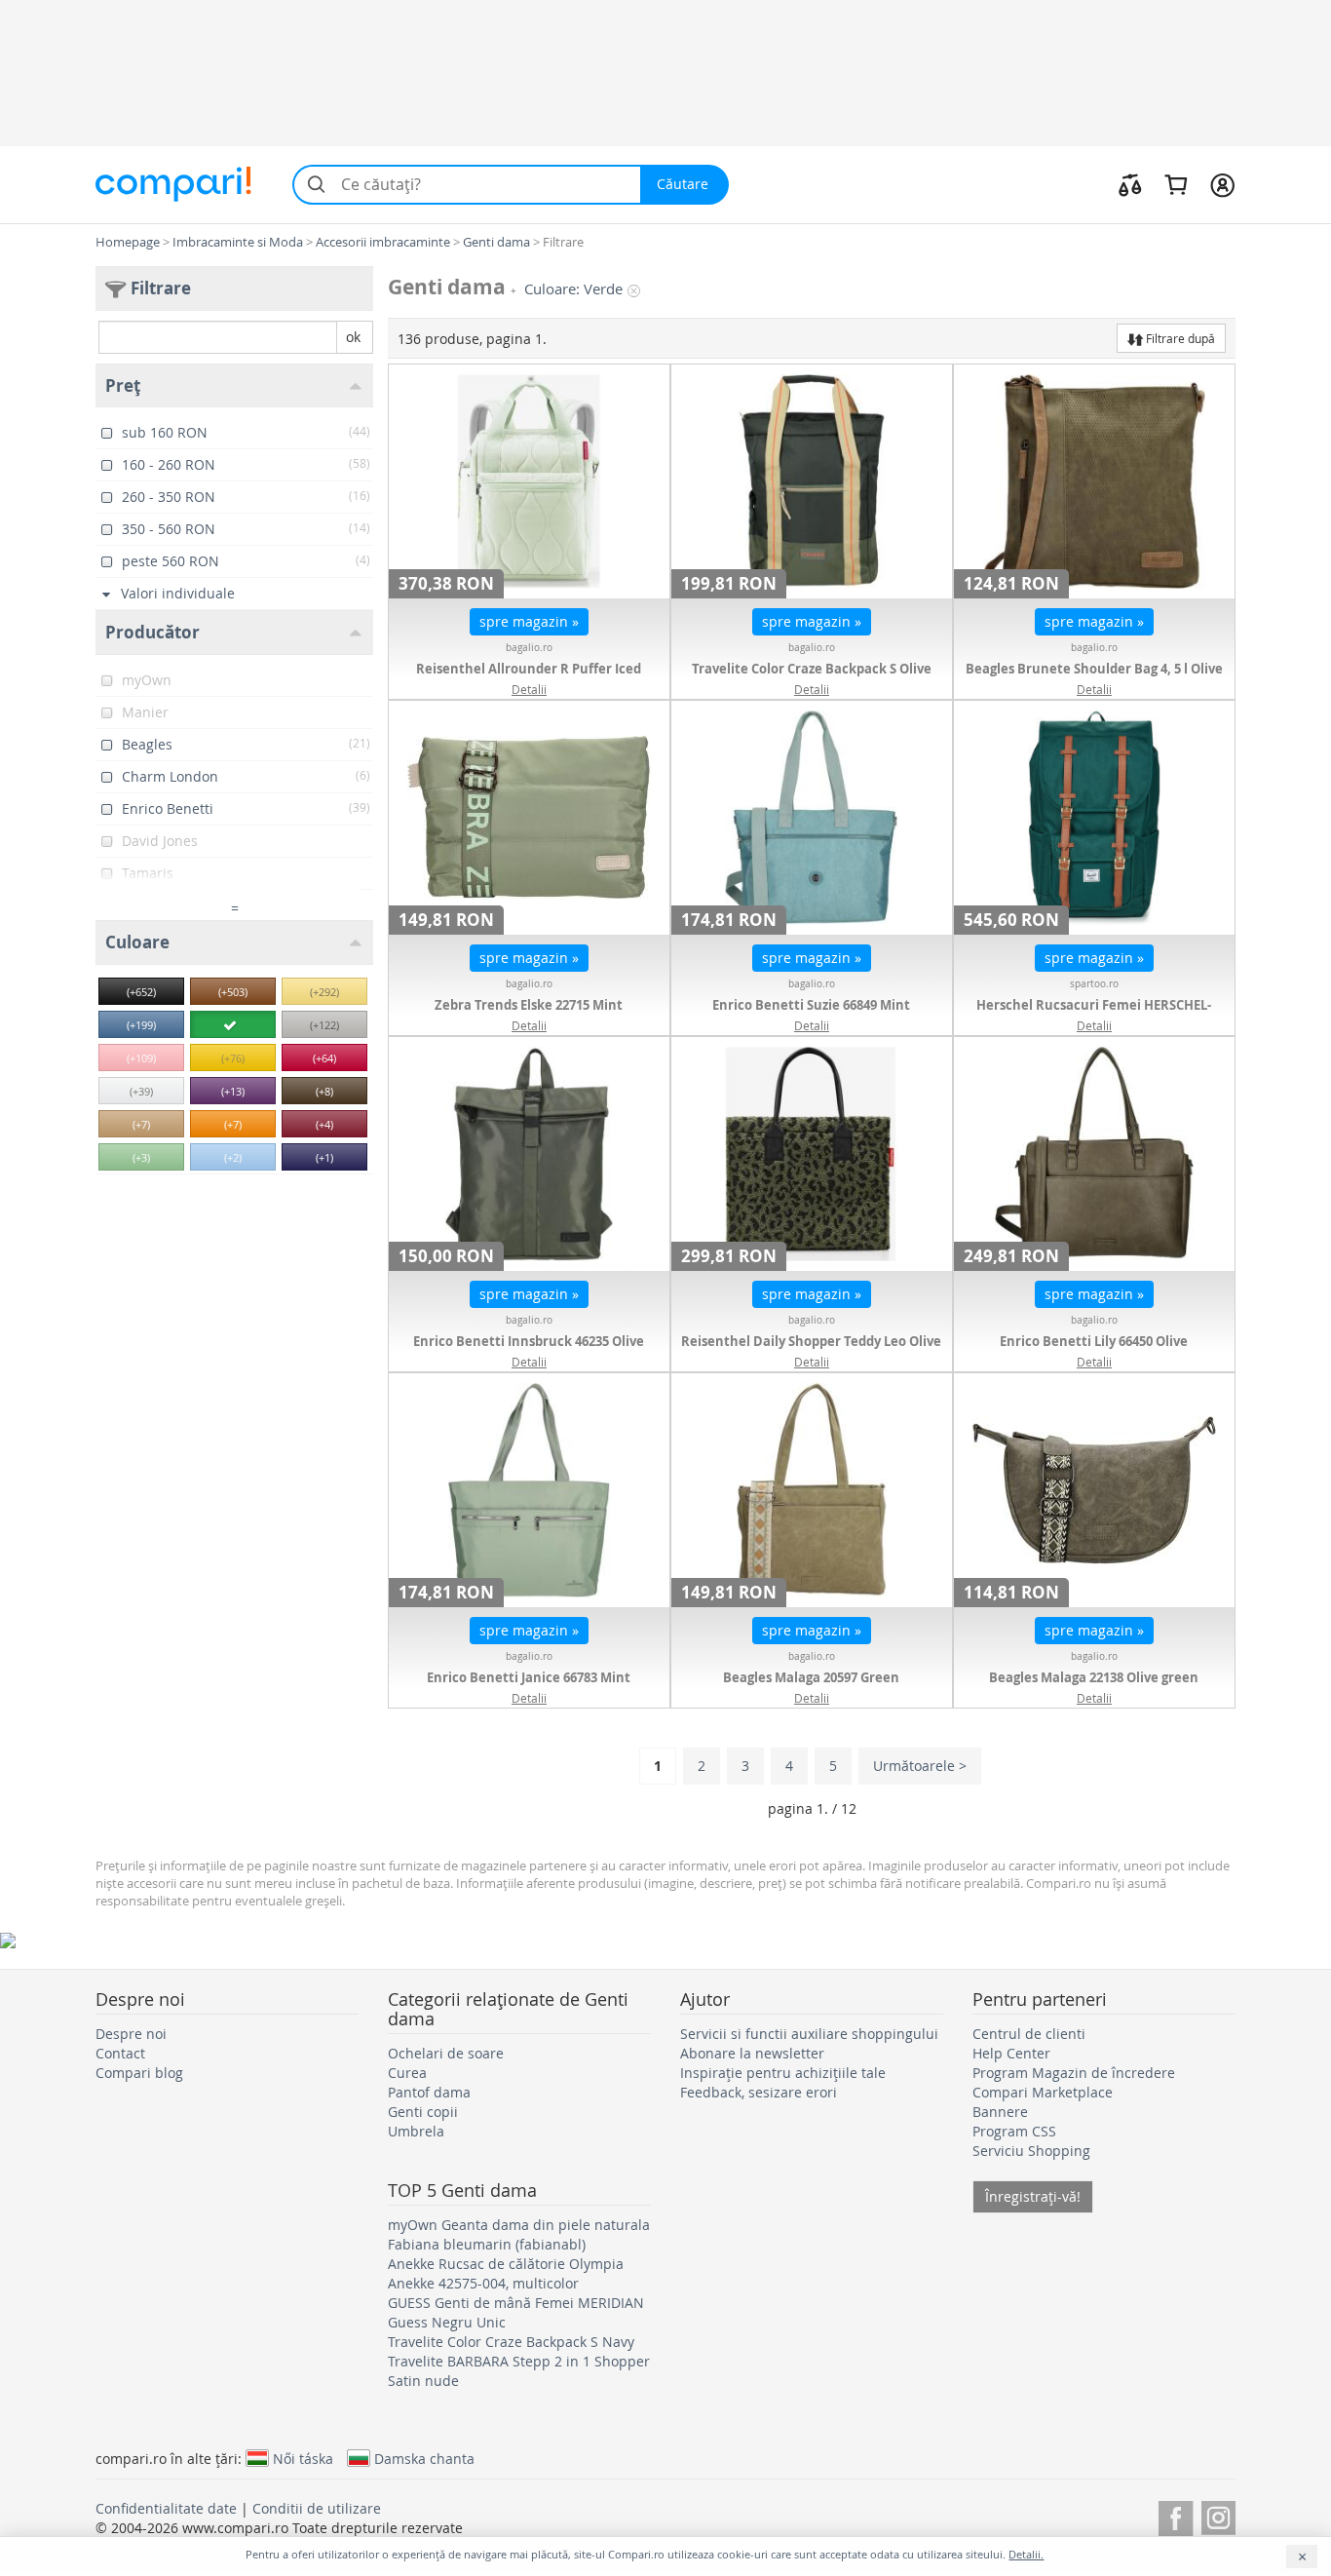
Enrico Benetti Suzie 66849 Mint (811, 1005)
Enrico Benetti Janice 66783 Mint (529, 1677)
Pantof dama (429, 2092)
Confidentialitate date (166, 2508)
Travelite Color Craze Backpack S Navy (511, 2342)
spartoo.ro (1094, 984)
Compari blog (139, 2073)
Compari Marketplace (1043, 2092)
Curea (407, 2073)
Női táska (303, 2458)
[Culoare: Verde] (233, 1024)
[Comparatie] (1130, 184)
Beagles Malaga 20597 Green (811, 1677)
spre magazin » (529, 621)
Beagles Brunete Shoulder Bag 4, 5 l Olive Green (1094, 678)
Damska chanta (424, 2458)
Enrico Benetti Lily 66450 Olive (1094, 1341)
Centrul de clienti (1029, 2034)
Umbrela (416, 2131)
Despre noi (131, 2034)
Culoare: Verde (573, 289)
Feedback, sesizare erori (759, 2092)
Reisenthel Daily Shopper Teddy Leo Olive (811, 1341)
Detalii (529, 689)
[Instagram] (1218, 2515)
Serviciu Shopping (1031, 2151)
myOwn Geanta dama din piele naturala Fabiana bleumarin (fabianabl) (519, 2234)
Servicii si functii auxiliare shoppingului (809, 2034)
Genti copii (423, 2112)
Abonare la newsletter (752, 2053)
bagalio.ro (529, 648)
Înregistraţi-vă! (1033, 2196)
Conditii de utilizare (317, 2508)
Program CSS (1014, 2131)
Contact (120, 2053)
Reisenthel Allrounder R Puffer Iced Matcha (529, 678)
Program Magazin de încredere (1074, 2073)
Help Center (1011, 2053)
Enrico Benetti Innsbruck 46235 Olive (529, 1341)
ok (353, 337)
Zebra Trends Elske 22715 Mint (529, 1005)
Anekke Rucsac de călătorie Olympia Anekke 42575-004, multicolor (506, 2273)
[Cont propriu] (1222, 184)
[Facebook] (1176, 2515)
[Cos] (1176, 184)
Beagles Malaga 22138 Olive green (1094, 1677)
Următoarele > (920, 1766)
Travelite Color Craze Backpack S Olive (812, 669)
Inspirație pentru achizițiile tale (783, 2073)
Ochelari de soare (446, 2053)
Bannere (1000, 2112)
